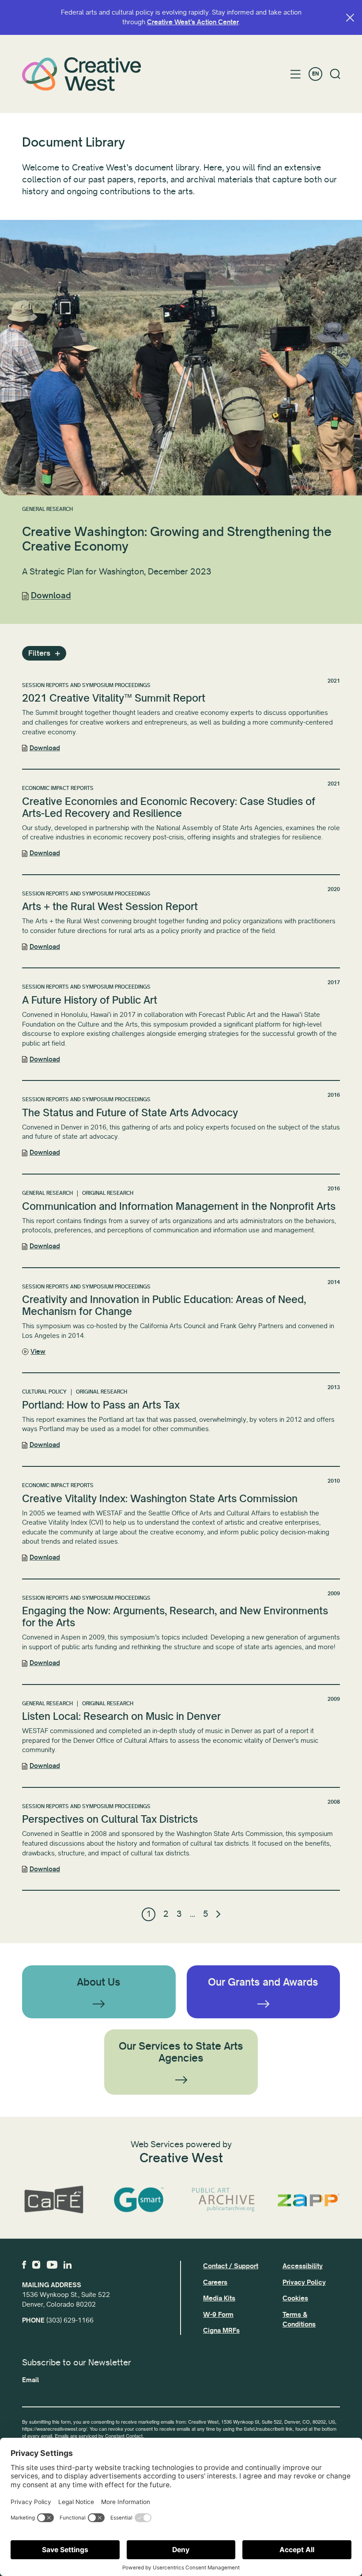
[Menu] (296, 74)
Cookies (295, 2298)
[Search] (335, 74)
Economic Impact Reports (58, 788)
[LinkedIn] (68, 2265)
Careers (215, 2282)
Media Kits (219, 2298)
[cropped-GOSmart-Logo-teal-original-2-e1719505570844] (139, 2200)
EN (315, 74)
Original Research (108, 1193)
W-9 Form (218, 2315)
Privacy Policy (304, 2282)
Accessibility (303, 2266)
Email (30, 2380)
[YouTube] (52, 2265)
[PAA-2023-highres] (224, 2200)
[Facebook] (24, 2265)
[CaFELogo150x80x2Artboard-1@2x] (54, 2200)
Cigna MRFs (221, 2330)
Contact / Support (231, 2266)
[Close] (350, 18)
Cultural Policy (44, 1392)
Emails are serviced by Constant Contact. (99, 2436)
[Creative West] (82, 74)
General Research (47, 509)
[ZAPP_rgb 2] (309, 2200)
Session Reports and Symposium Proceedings (86, 686)
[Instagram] (36, 2265)
